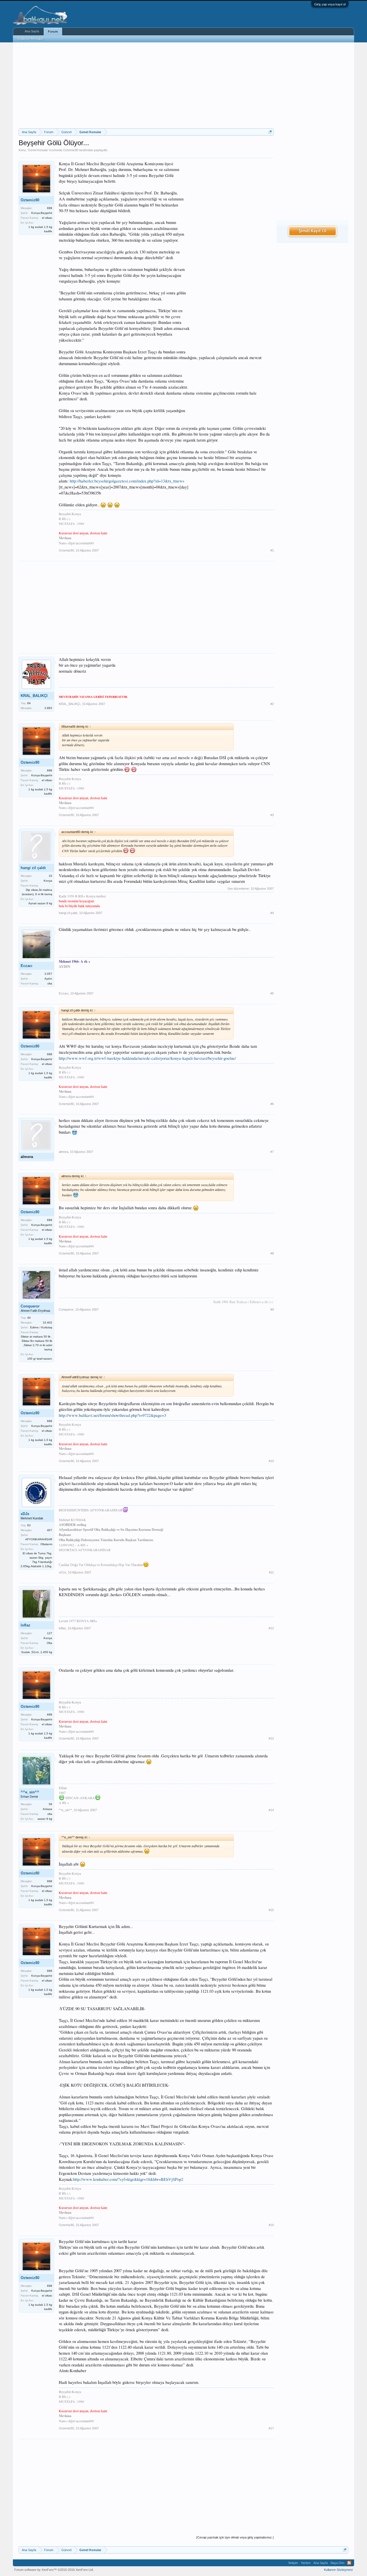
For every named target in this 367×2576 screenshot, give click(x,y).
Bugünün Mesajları (31, 39)
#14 (271, 1810)
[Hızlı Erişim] (270, 132)
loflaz (26, 1625)
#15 (271, 1910)
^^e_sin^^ (30, 1792)
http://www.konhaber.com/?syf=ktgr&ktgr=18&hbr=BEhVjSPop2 (128, 2179)
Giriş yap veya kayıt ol (330, 4)
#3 (272, 815)
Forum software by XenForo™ (54, 2570)
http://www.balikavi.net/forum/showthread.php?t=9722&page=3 (112, 1415)
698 (50, 208)
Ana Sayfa (32, 31)
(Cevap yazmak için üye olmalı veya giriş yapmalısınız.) (235, 2537)
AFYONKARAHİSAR (39, 1539)
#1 (272, 550)
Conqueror (30, 1306)
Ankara (47, 1809)
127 (50, 1633)
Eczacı (27, 966)
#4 (272, 913)
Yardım (306, 2563)
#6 (272, 1104)
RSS (349, 2563)
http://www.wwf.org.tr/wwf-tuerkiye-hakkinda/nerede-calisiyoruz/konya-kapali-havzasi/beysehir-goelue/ (147, 1058)
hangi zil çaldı (33, 868)
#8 (272, 1253)
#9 (272, 1309)
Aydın (48, 979)
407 (50, 1530)
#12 (271, 1628)
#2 (272, 704)
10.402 (47, 1323)
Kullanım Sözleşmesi (338, 2570)
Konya (48, 881)
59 (50, 1804)
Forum (53, 31)
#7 (272, 1152)
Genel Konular (38, 150)
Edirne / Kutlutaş (41, 1327)
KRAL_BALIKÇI (34, 696)
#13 (271, 1738)
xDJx (25, 1514)
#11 (271, 1572)
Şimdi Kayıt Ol (313, 231)
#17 (271, 2428)
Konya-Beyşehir (42, 213)
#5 (272, 993)
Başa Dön (337, 2563)
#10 (271, 1461)
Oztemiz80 (71, 150)
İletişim (293, 2563)
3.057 (48, 974)
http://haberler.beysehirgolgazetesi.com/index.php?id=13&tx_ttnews (127, 481)
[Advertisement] (146, 85)
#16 (271, 2225)
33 (50, 876)
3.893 (48, 708)
